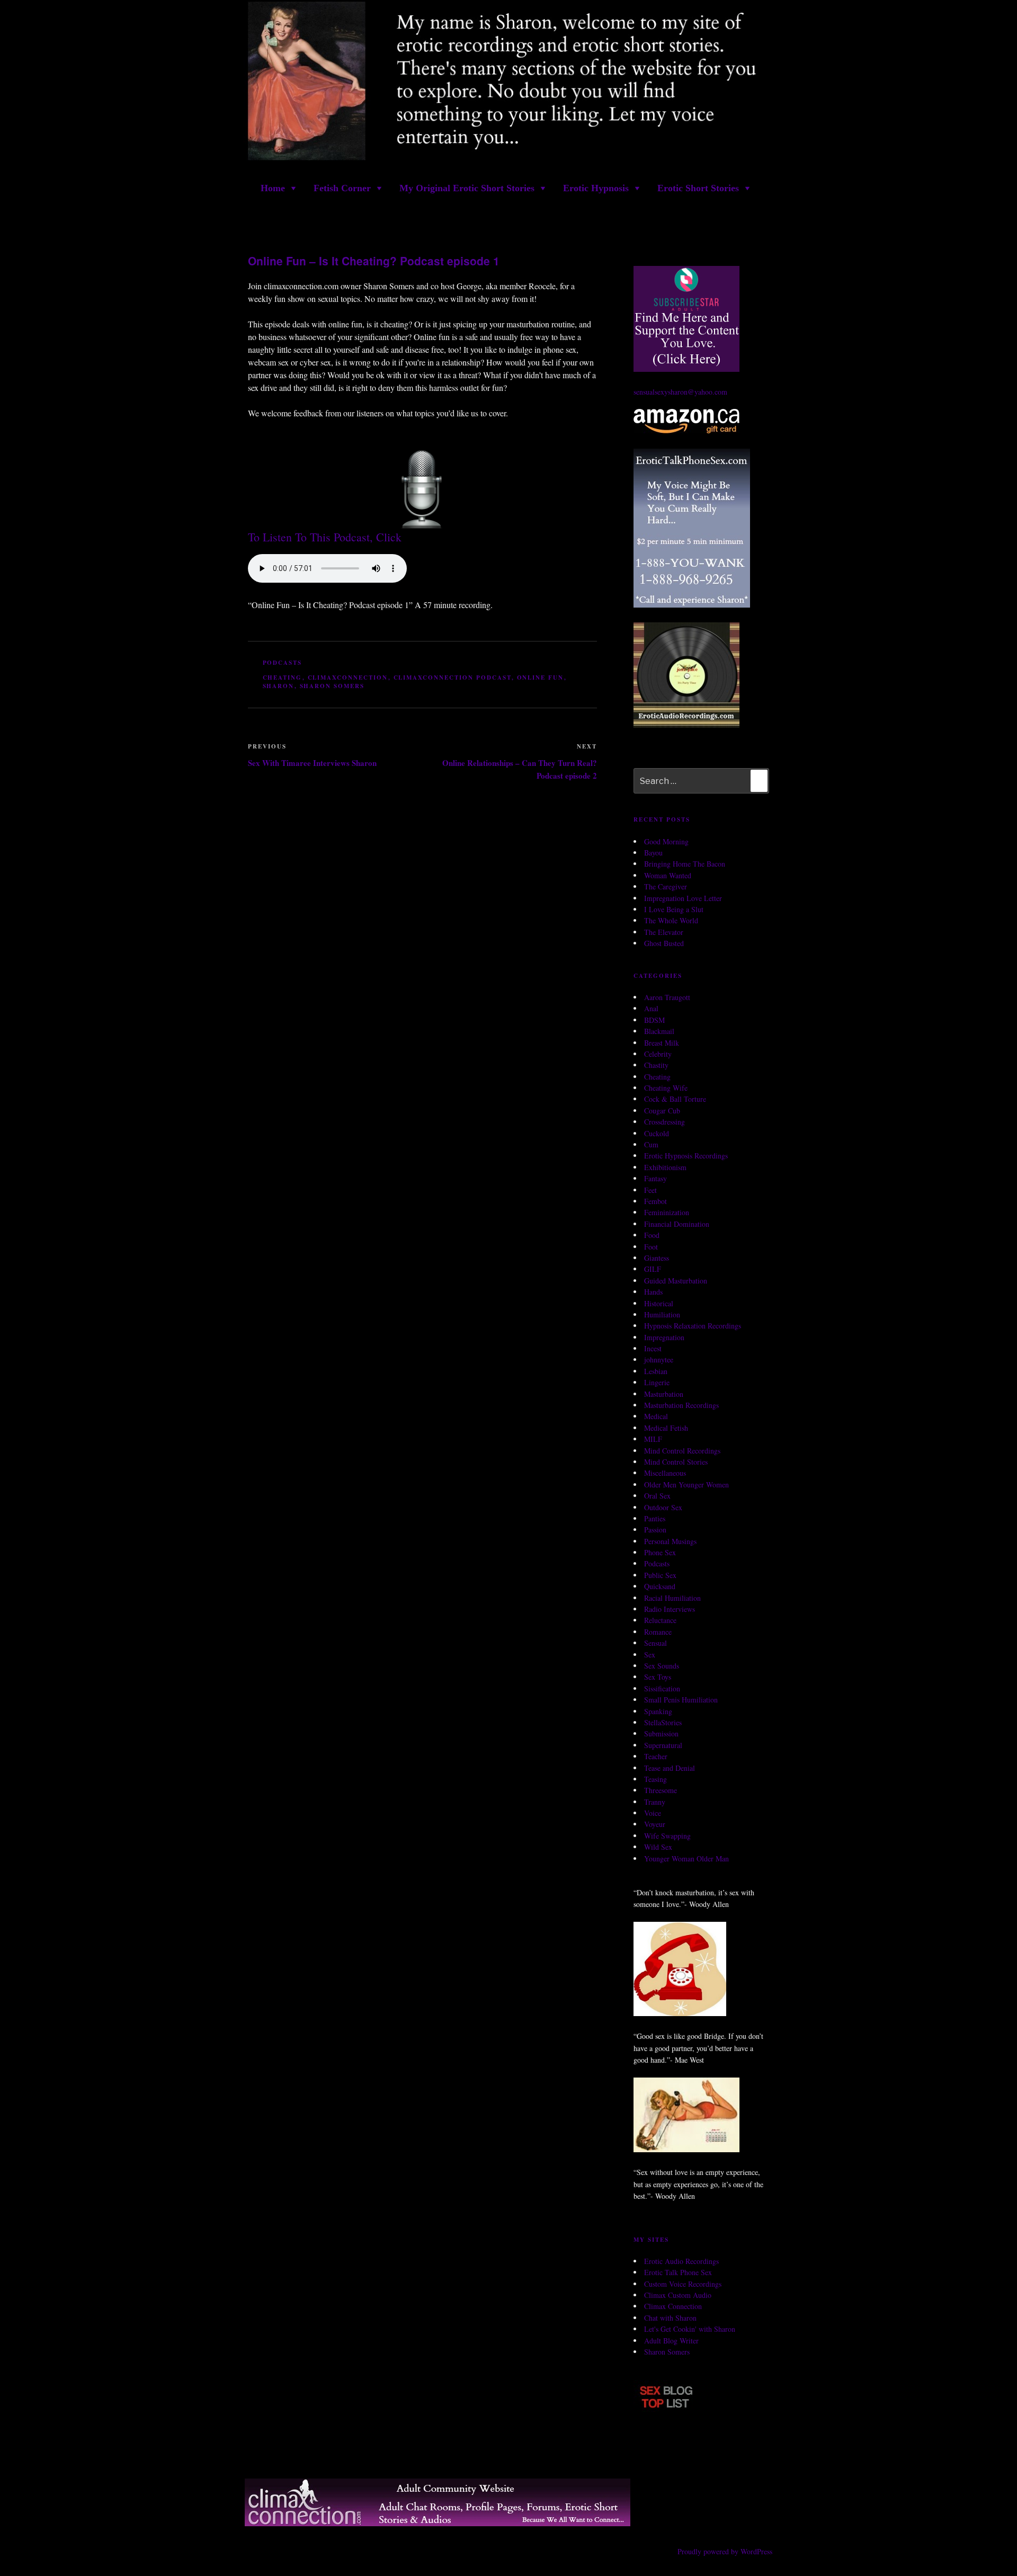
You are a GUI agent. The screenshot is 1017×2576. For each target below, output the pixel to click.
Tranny (655, 1802)
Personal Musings (670, 1541)
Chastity (656, 1065)
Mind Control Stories (676, 1462)
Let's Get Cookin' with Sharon (690, 2329)
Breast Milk (662, 1043)
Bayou (653, 853)
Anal (651, 1008)
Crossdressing (664, 1122)
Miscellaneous (665, 1473)
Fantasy (655, 1178)
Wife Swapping (667, 1836)
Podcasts (283, 663)
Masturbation (664, 1394)
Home (273, 188)
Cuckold (657, 1133)
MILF (653, 1439)
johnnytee (659, 1360)
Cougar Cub (662, 1111)
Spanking (658, 1711)
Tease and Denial (670, 1768)
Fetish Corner (342, 188)
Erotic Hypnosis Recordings (686, 1156)
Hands (653, 1292)
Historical (659, 1303)
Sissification (662, 1688)
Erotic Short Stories (698, 188)
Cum (651, 1144)
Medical (656, 1416)
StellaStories (663, 1722)
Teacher (656, 1756)
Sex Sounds (662, 1666)
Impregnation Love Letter (683, 898)
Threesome (661, 1790)
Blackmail (659, 1031)
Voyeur (655, 1824)
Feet (650, 1190)
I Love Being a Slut (674, 909)
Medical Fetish (666, 1428)
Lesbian (656, 1371)
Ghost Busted (664, 943)
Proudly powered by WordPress (725, 2551)
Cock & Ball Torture (675, 1099)
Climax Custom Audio (678, 2295)
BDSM (654, 1020)
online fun (541, 678)
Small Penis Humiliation (681, 1700)
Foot (651, 1247)
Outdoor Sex (663, 1507)
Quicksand (660, 1586)
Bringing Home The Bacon (685, 864)
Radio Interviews (670, 1609)
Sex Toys (658, 1677)
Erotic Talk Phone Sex (678, 2272)
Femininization (667, 1212)
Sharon (279, 686)
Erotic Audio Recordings (681, 2261)
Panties (655, 1518)
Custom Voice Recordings (683, 2284)
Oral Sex (657, 1496)
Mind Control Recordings (682, 1451)
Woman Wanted (668, 875)
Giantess (657, 1258)
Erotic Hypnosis (596, 188)
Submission (661, 1733)
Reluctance (660, 1620)
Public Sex (660, 1575)
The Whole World (671, 920)
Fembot (655, 1201)
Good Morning (666, 841)
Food (652, 1235)
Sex (650, 1655)
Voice (653, 1813)
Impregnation (664, 1337)
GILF (653, 1269)
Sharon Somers (332, 686)
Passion (655, 1530)
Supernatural (663, 1745)
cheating (283, 678)
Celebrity (658, 1054)
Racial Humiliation (672, 1598)
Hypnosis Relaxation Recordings (693, 1326)
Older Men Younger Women (686, 1485)
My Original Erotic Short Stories (467, 188)
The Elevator (664, 932)
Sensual (655, 1643)
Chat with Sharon (670, 2318)
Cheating (657, 1077)
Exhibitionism (665, 1167)
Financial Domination (677, 1224)
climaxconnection (348, 678)
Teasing (655, 1779)
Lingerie (657, 1382)
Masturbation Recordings (681, 1405)
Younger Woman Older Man (686, 1859)
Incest (653, 1348)
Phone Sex (660, 1552)
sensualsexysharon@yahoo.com (680, 392)
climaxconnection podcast (453, 678)
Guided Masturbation (676, 1281)
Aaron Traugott (667, 997)
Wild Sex (658, 1847)
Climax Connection (673, 2306)
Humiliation (662, 1314)
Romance (658, 1632)
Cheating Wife (666, 1088)
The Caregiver (666, 886)
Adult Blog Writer (671, 2341)
